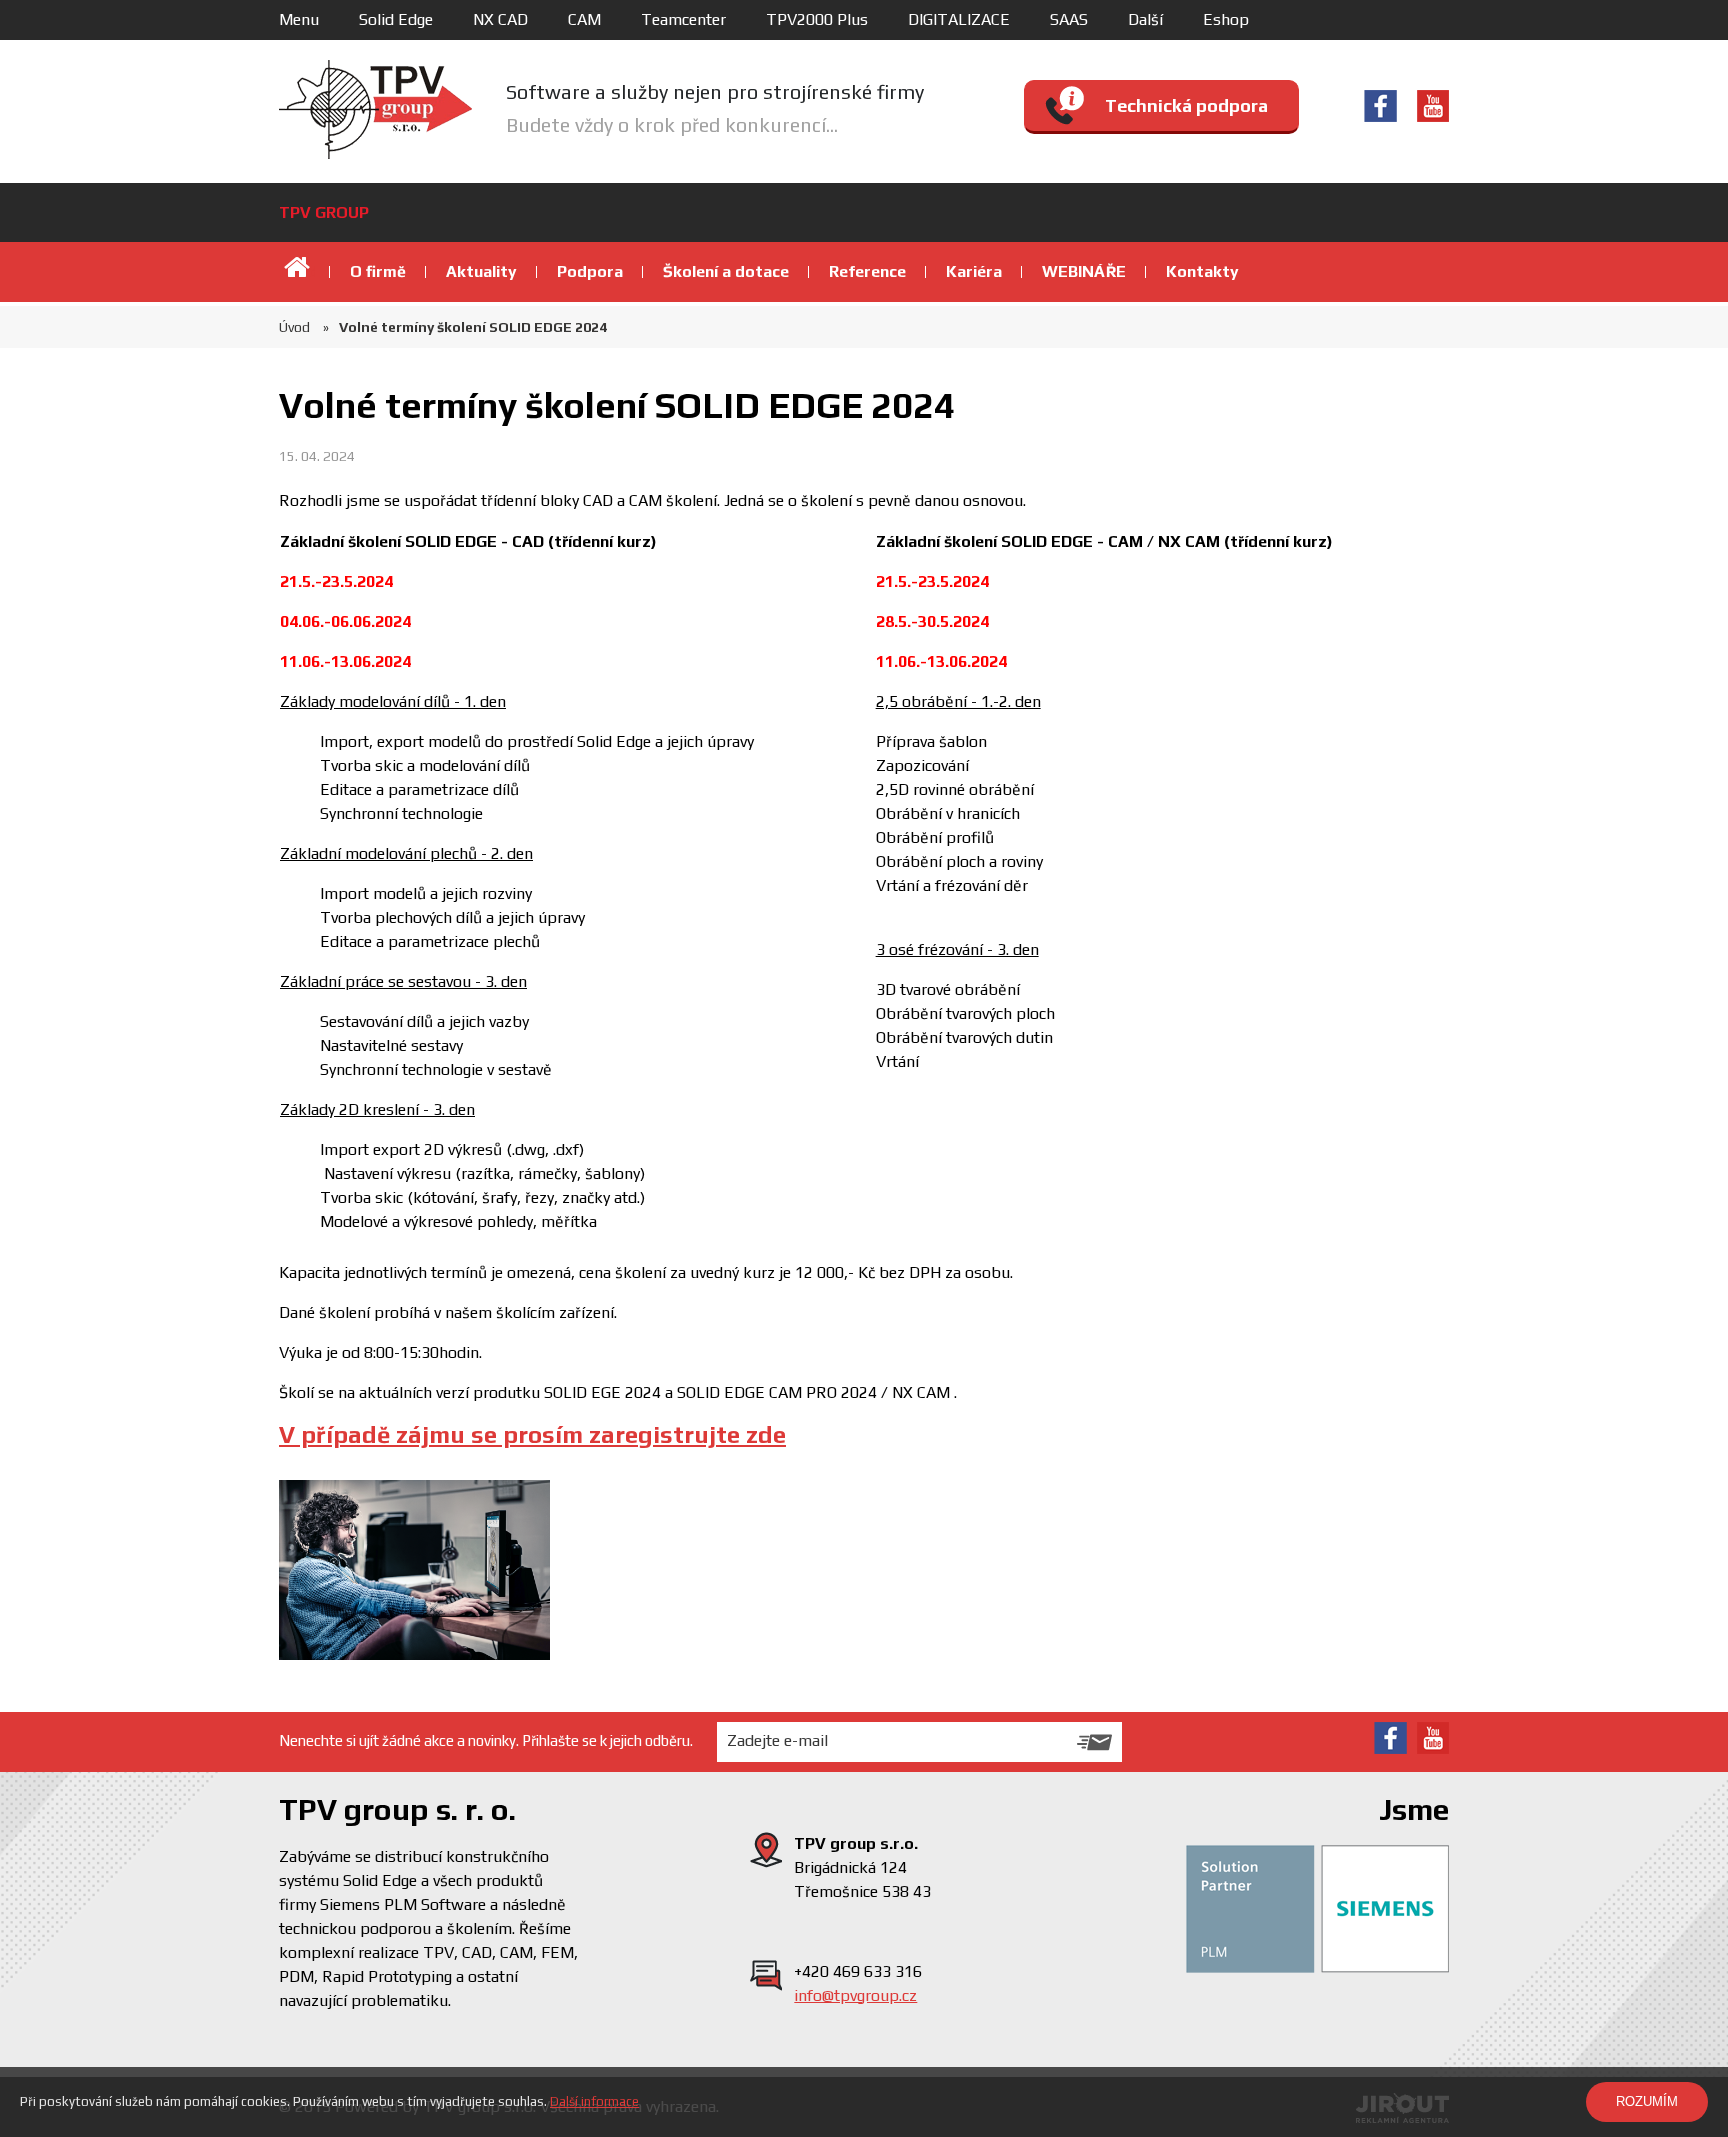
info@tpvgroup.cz (855, 1995)
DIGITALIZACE (959, 19)
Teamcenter (683, 19)
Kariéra (974, 271)
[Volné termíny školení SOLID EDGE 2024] (414, 1570)
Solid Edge (396, 19)
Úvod (298, 271)
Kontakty (1202, 271)
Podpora (590, 271)
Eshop (1226, 19)
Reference (867, 271)
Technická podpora (1186, 105)
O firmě (378, 271)
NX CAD (500, 19)
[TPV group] (375, 109)
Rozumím (1647, 2101)
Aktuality (481, 271)
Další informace (594, 2101)
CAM (584, 19)
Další (1145, 19)
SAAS (1069, 19)
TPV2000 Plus (817, 19)
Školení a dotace (726, 271)
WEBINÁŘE (1084, 271)
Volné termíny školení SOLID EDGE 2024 (473, 327)
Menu (299, 19)
